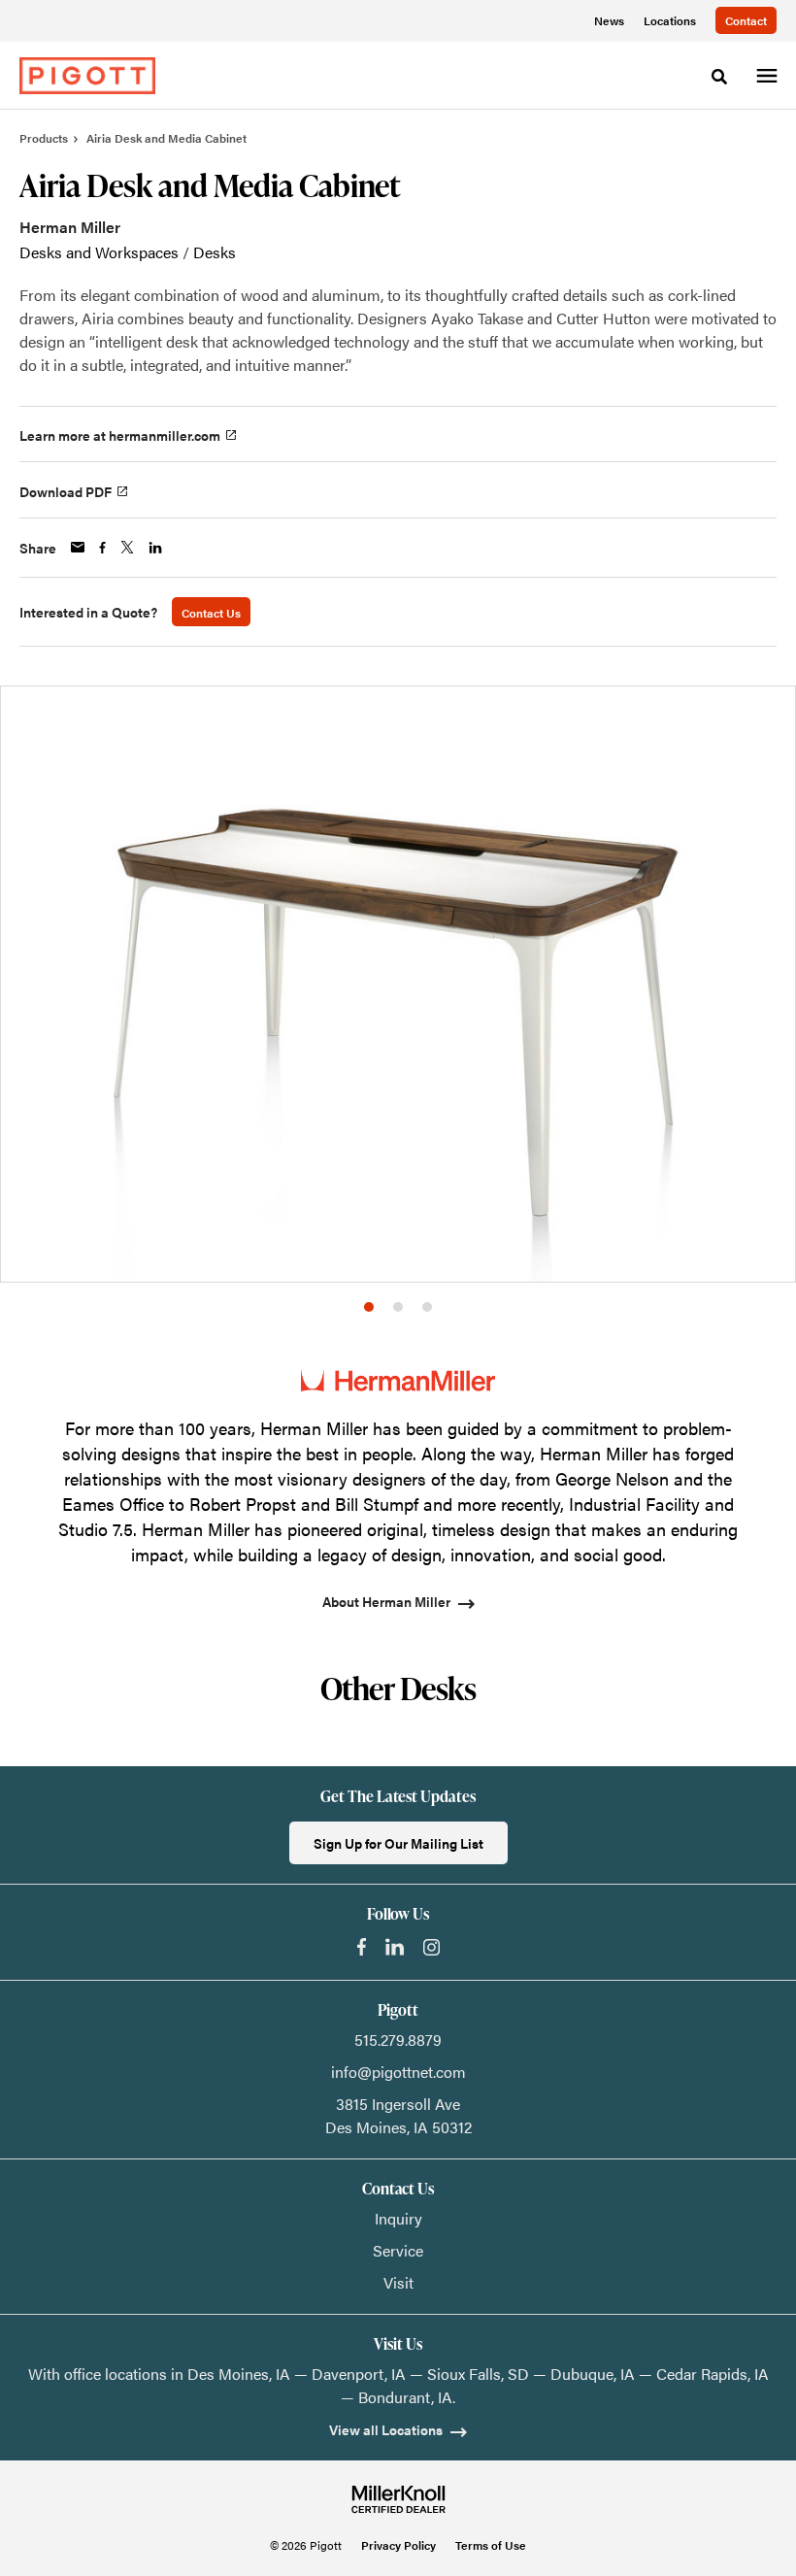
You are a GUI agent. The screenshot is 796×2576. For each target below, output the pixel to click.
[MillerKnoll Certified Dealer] (398, 2499)
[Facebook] (362, 1947)
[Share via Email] (78, 547)
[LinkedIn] (395, 1947)
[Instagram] (431, 1947)
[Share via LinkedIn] (155, 548)
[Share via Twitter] (127, 547)
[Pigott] (87, 76)
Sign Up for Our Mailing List (398, 1843)
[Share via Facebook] (102, 548)
